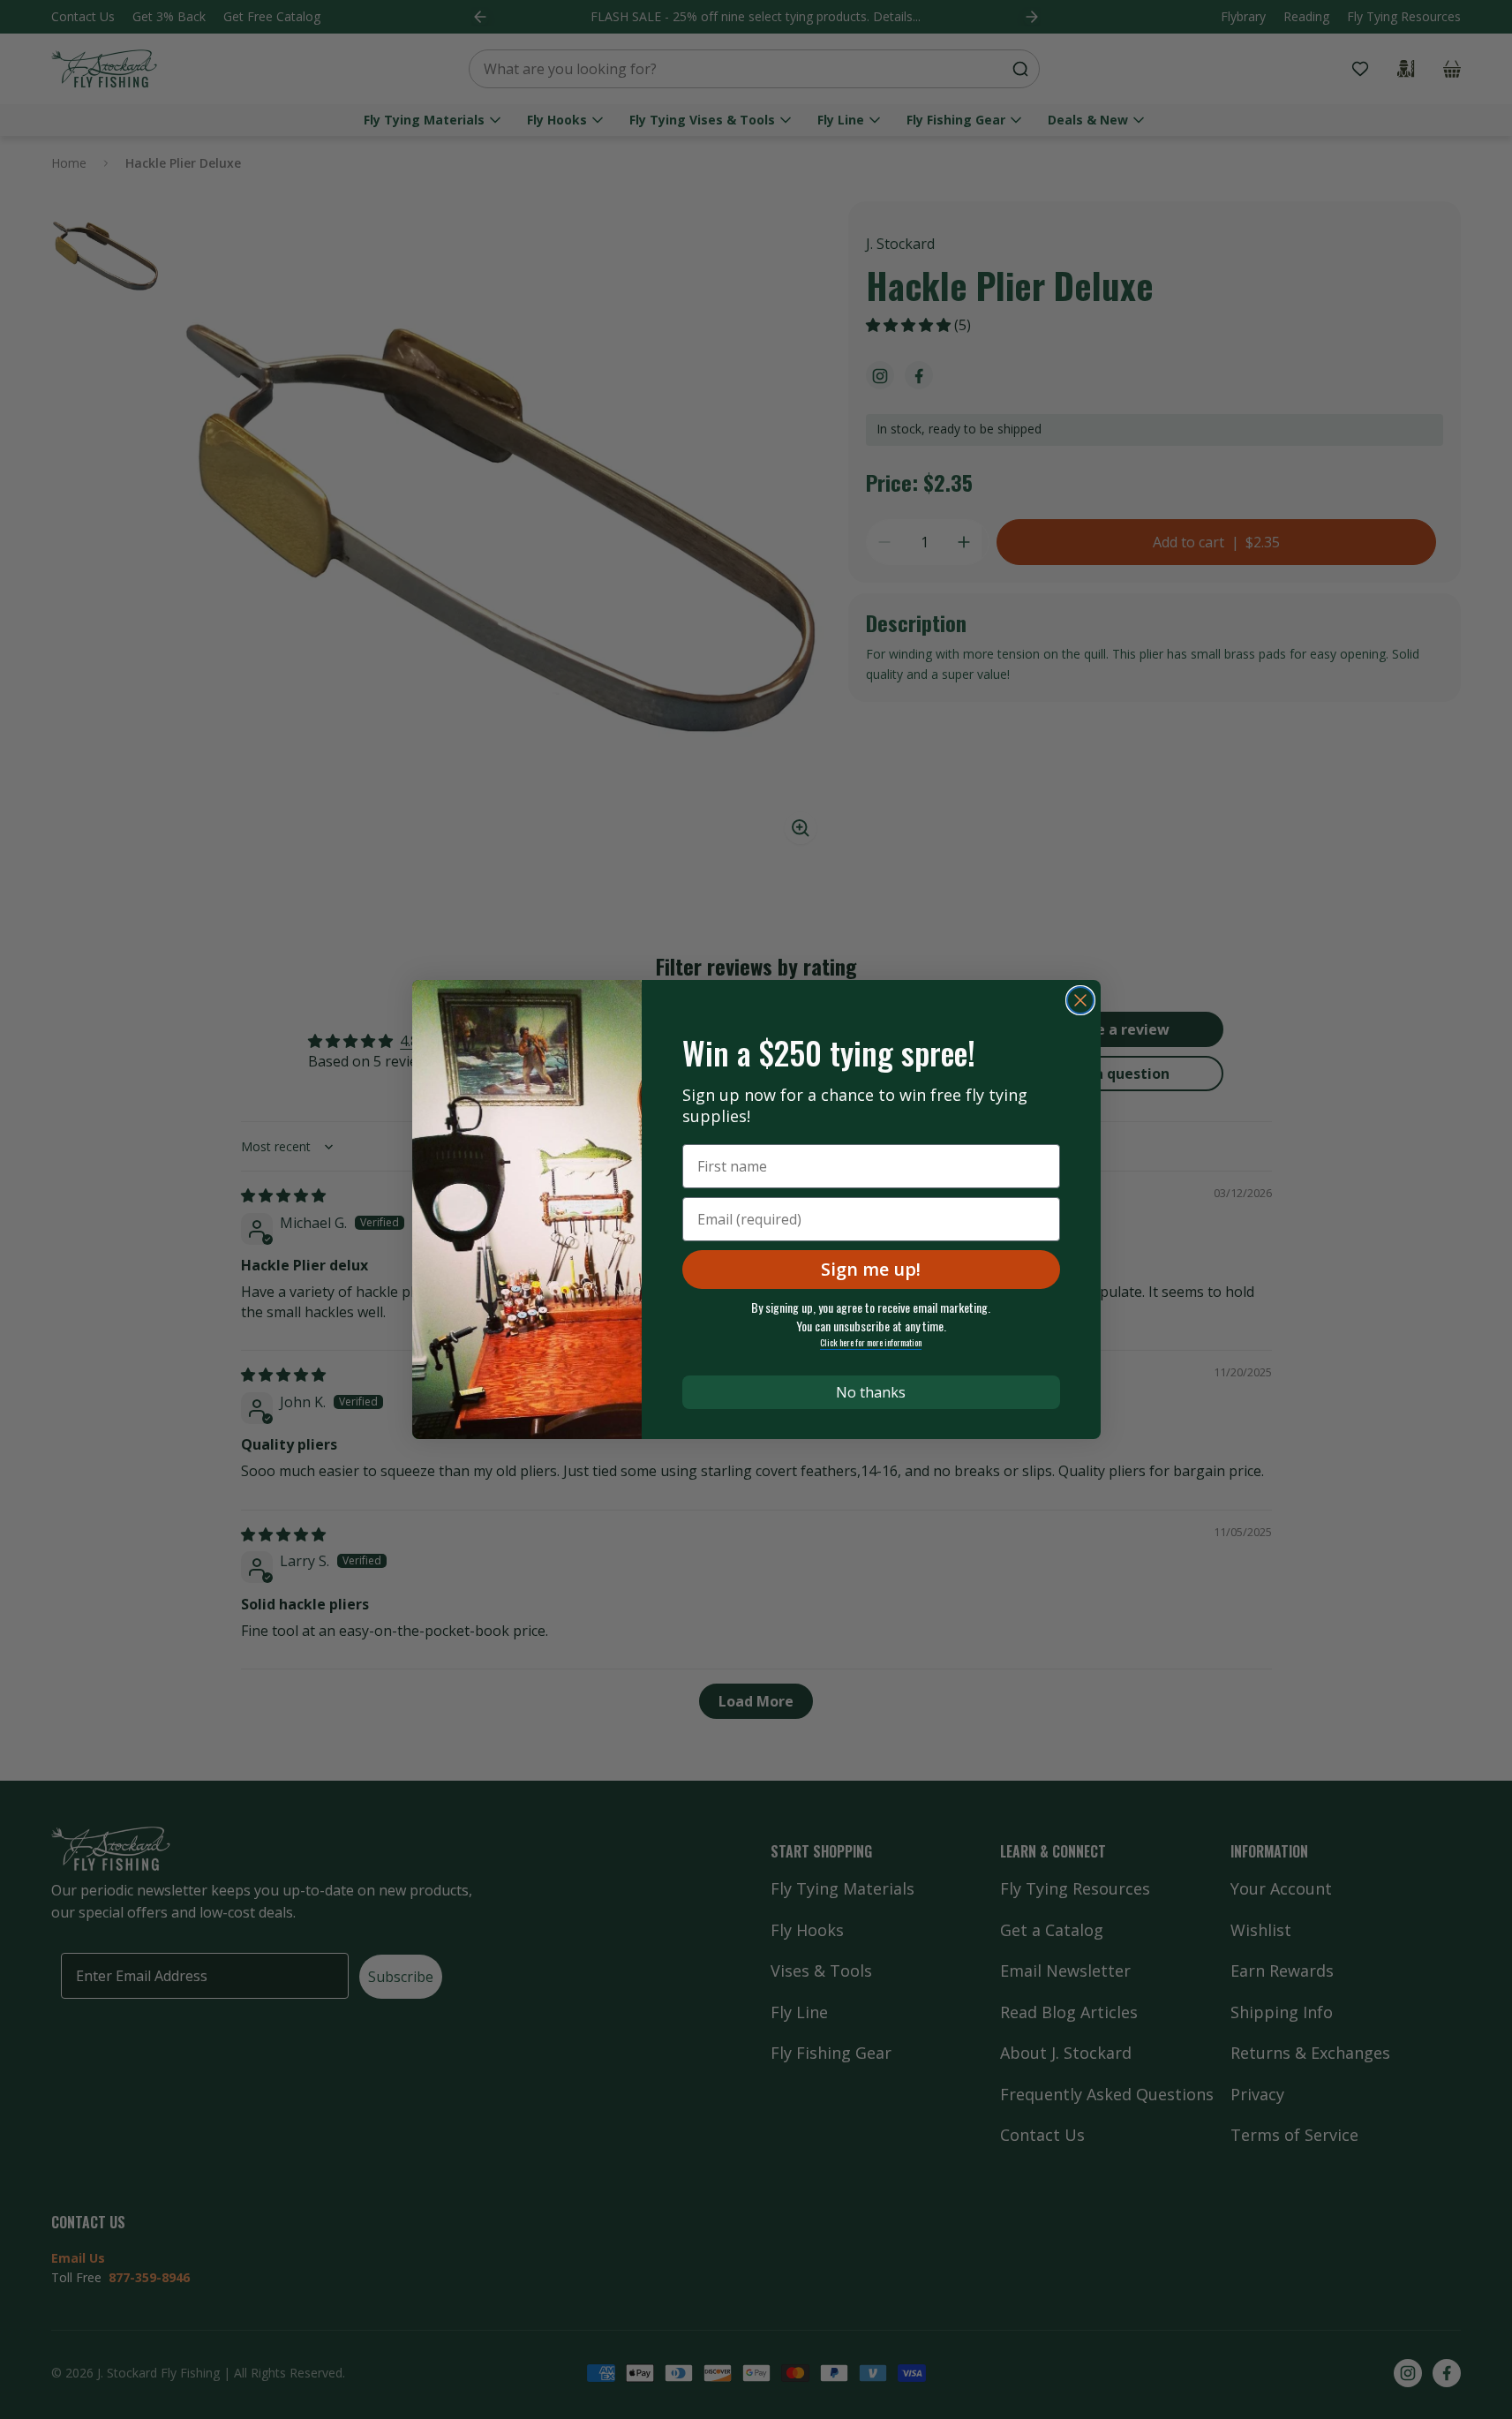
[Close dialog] (1080, 1000)
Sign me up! (871, 1269)
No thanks (871, 1392)
